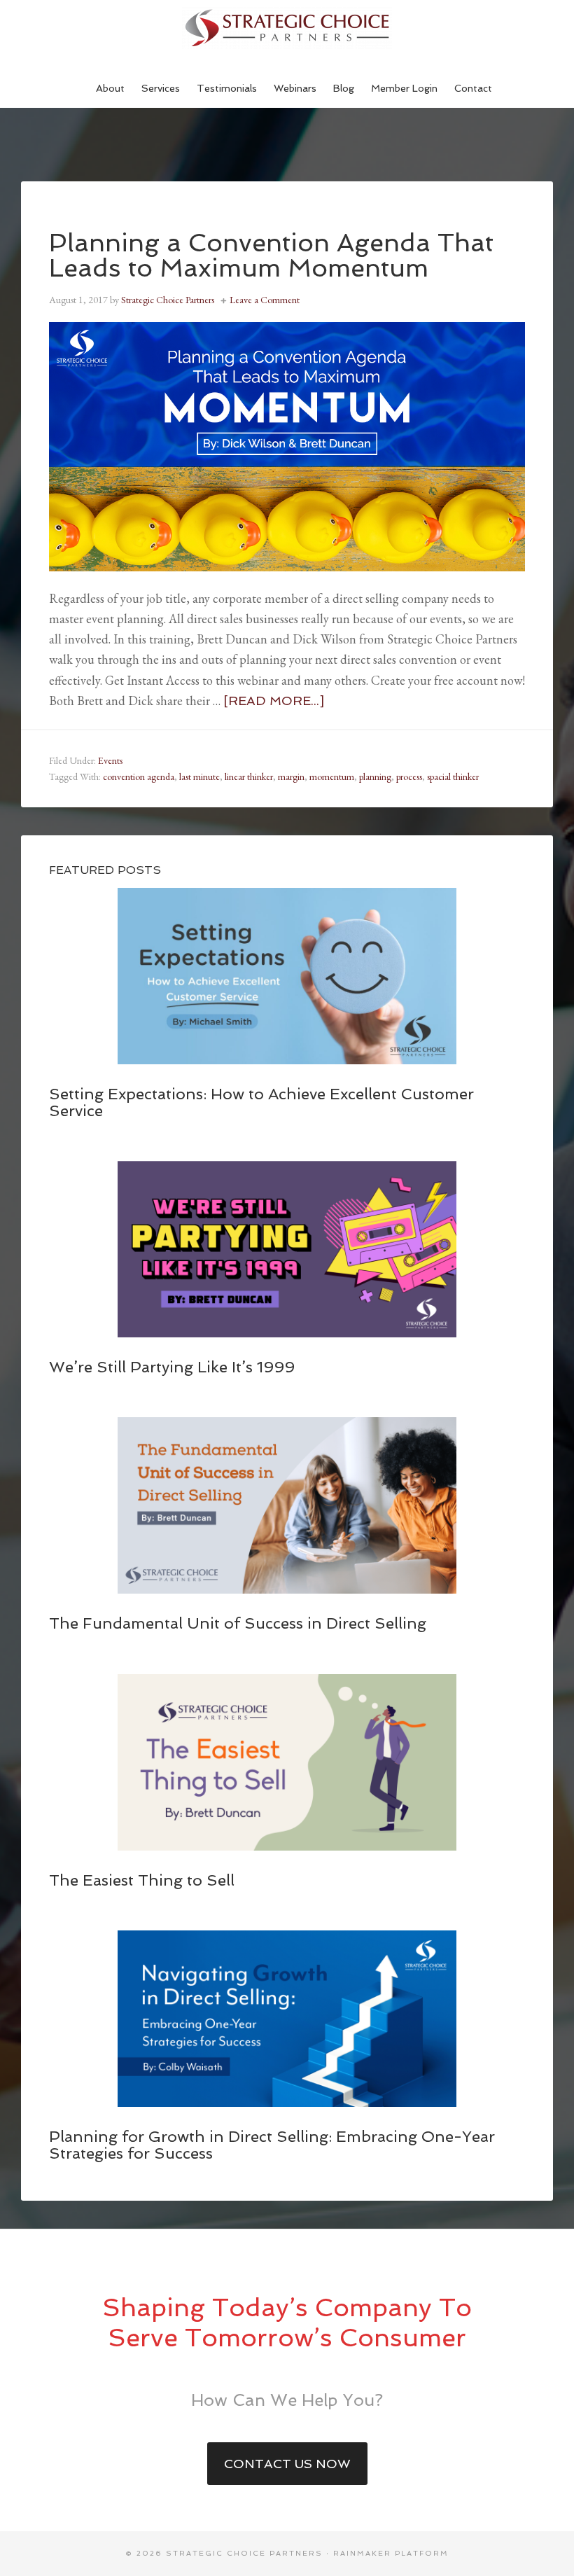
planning (375, 777)
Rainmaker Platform (391, 2553)
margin (291, 777)
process (409, 777)
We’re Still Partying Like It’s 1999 (172, 1367)
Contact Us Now (287, 2464)
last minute (199, 777)
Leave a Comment (265, 300)
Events (110, 760)
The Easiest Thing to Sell (142, 1880)
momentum (332, 777)
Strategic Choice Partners (287, 28)
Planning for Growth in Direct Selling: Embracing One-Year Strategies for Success (272, 2145)
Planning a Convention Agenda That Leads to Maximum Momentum (271, 255)
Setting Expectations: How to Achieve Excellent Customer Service (261, 1102)
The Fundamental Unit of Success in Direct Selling (238, 1623)
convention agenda (139, 777)
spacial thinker (453, 777)
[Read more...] (274, 701)
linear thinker (249, 777)
